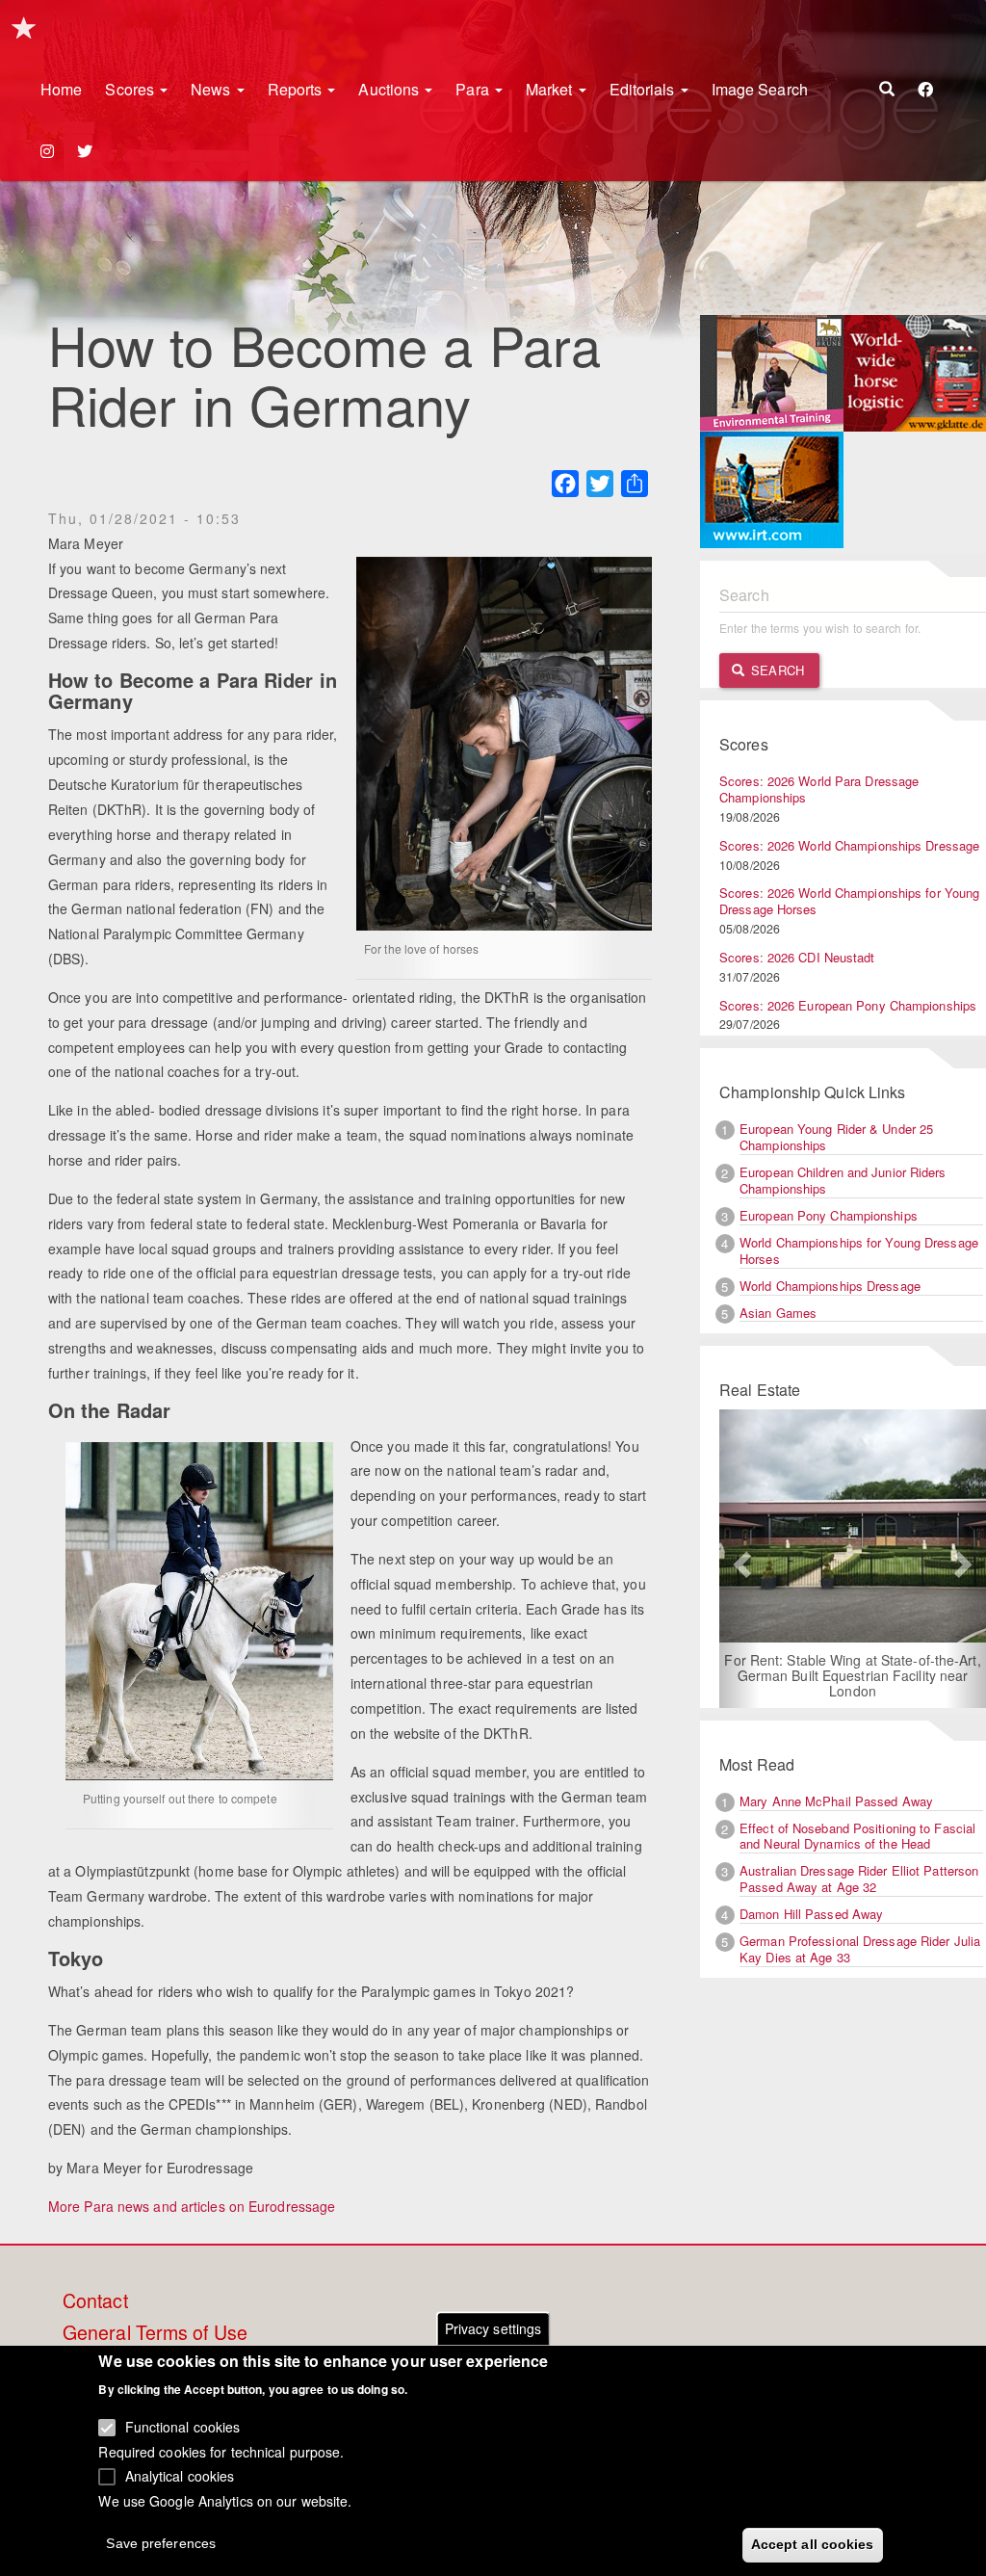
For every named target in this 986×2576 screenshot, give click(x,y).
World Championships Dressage (830, 1286)
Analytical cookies (180, 2476)
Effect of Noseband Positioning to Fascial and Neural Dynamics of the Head (857, 1836)
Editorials (644, 89)
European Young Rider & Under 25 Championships (836, 1137)
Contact (95, 2301)
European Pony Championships (829, 1215)
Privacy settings (493, 2328)
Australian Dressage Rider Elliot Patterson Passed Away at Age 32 (859, 1879)
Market (551, 89)
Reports (297, 89)
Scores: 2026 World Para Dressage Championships (819, 789)
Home (61, 89)
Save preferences (161, 2543)
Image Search (760, 89)
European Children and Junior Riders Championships (843, 1180)
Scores (131, 89)
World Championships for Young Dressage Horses (859, 1250)
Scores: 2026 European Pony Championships (848, 1005)
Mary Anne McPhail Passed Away (836, 1801)
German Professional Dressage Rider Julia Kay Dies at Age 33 (860, 1949)
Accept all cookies (813, 2544)
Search (776, 670)
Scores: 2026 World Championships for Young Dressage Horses (849, 901)
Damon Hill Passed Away (811, 1914)
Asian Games (778, 1313)
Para (474, 89)
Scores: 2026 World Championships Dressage (849, 845)
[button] (739, 1559)
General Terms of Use (155, 2333)
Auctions (390, 89)
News (213, 89)
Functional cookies (183, 2427)
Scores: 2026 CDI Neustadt (797, 957)
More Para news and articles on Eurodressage (192, 2206)
